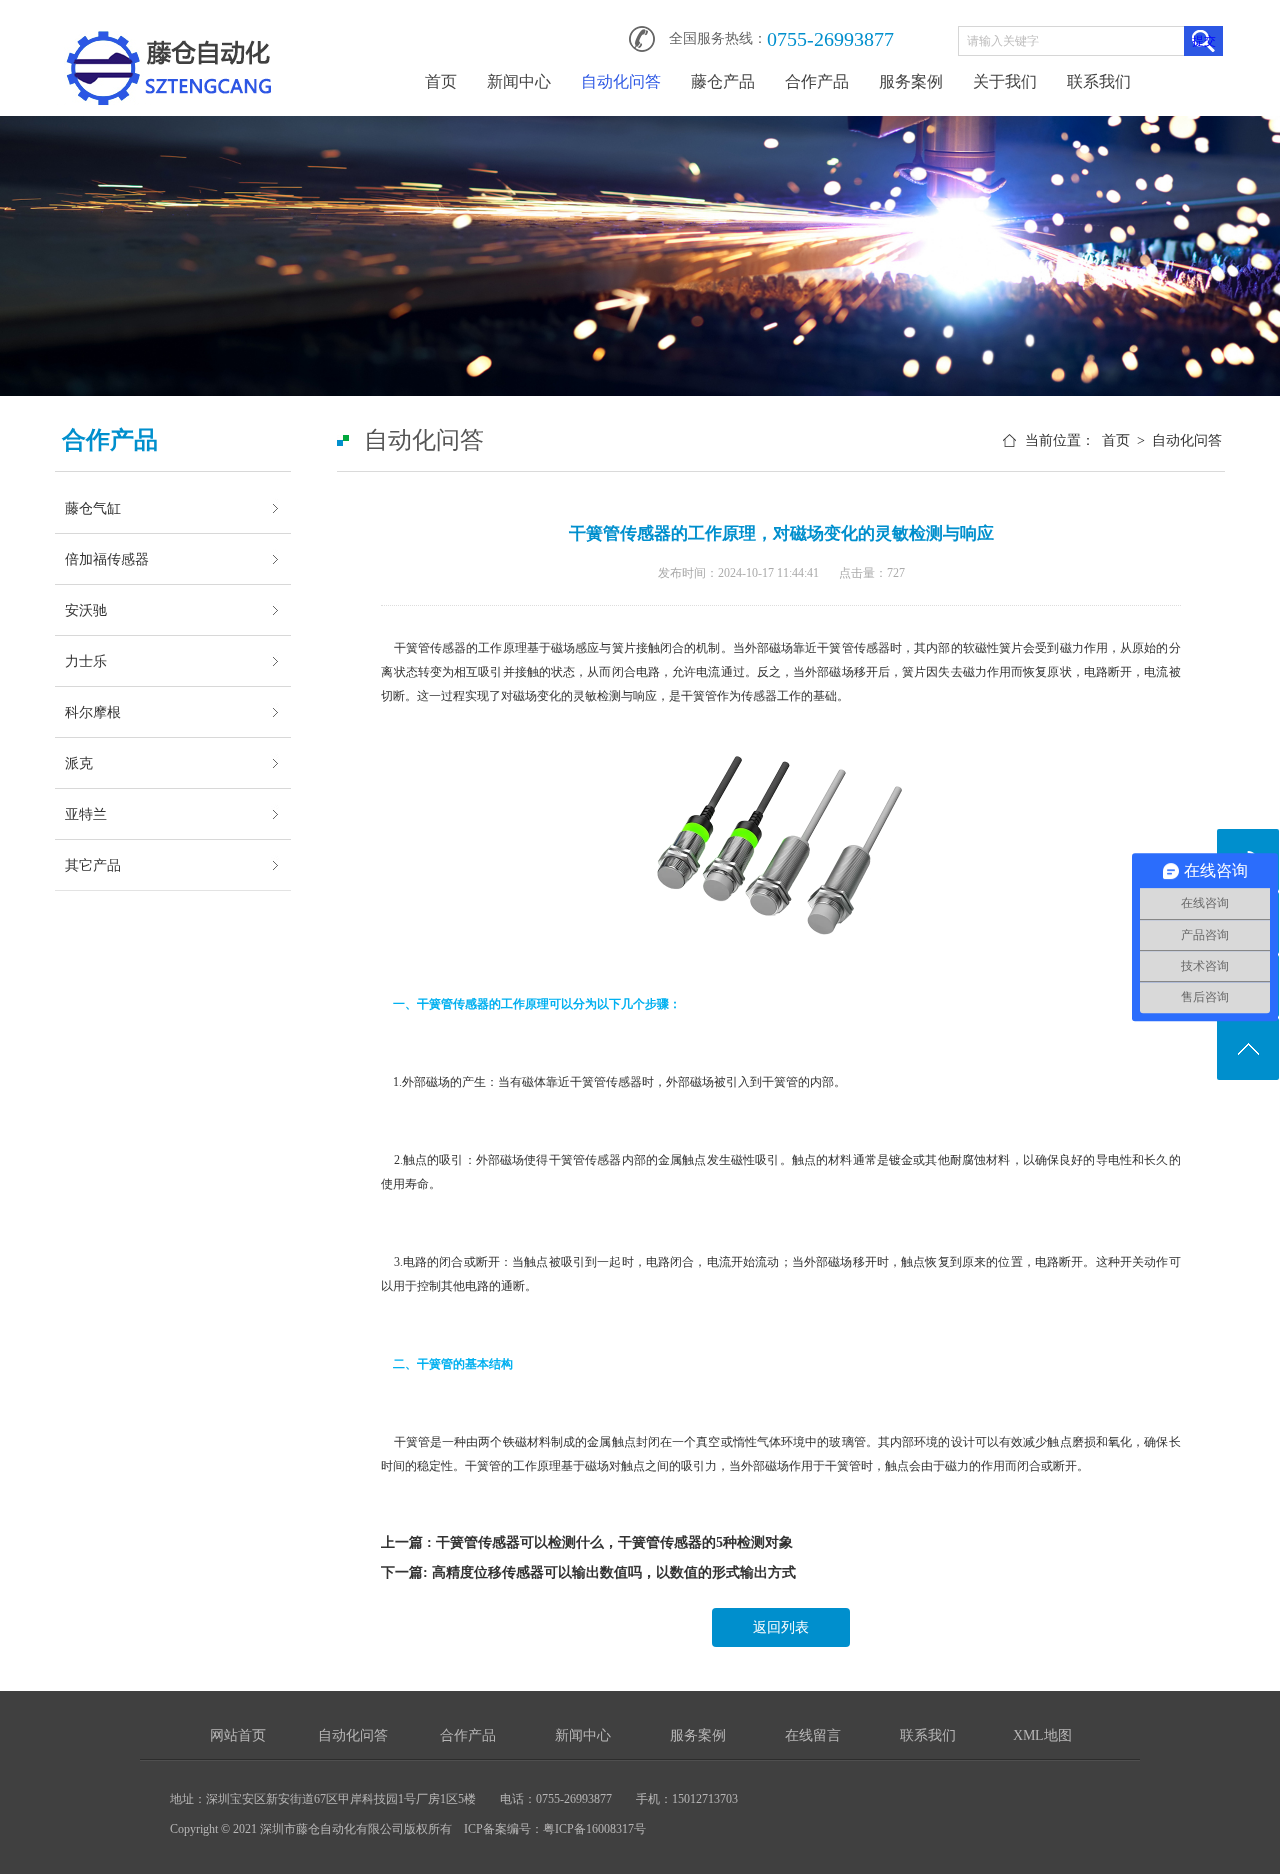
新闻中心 (519, 81)
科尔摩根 (93, 712)
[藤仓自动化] (169, 32)
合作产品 (817, 81)
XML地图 (1042, 1735)
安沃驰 (86, 610)
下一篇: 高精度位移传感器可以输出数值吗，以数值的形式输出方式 (588, 1572)
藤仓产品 (723, 81)
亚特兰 (86, 814)
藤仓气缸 (93, 508)
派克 (79, 763)
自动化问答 (621, 81)
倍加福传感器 (107, 559)
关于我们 (1005, 81)
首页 (441, 81)
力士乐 (86, 661)
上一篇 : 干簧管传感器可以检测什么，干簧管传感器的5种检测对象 (587, 1542)
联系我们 (1099, 81)
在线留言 (813, 1735)
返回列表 (781, 1627)
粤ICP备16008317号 (594, 1829)
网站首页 (238, 1735)
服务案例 (911, 81)
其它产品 (93, 865)
